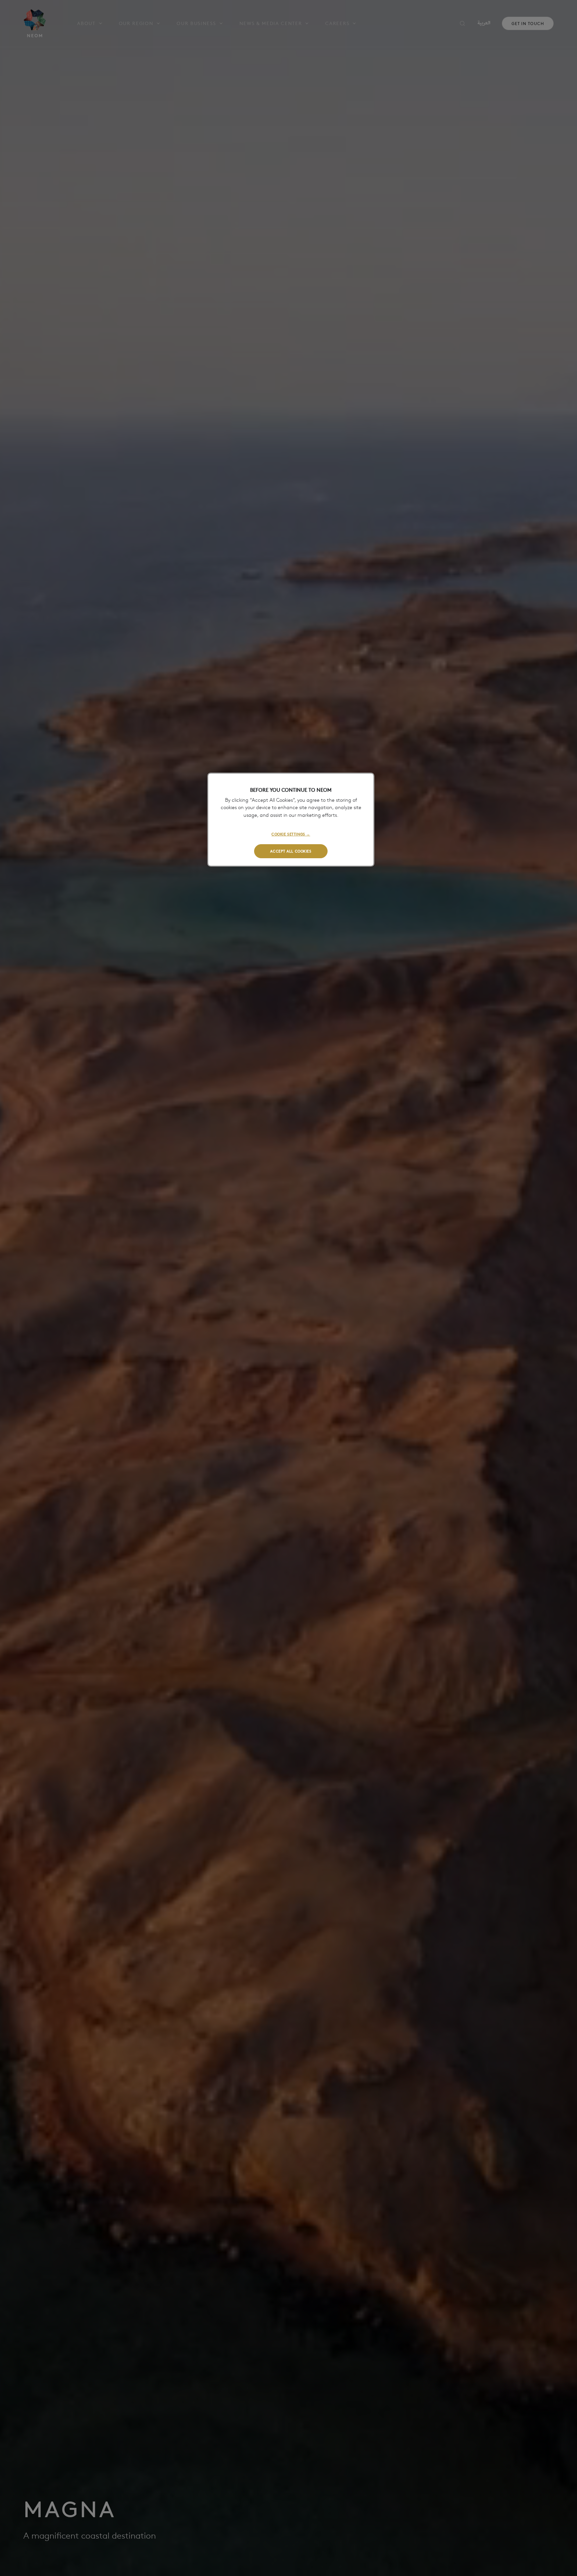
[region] (291, 820)
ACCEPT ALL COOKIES (291, 851)
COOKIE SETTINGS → (291, 834)
